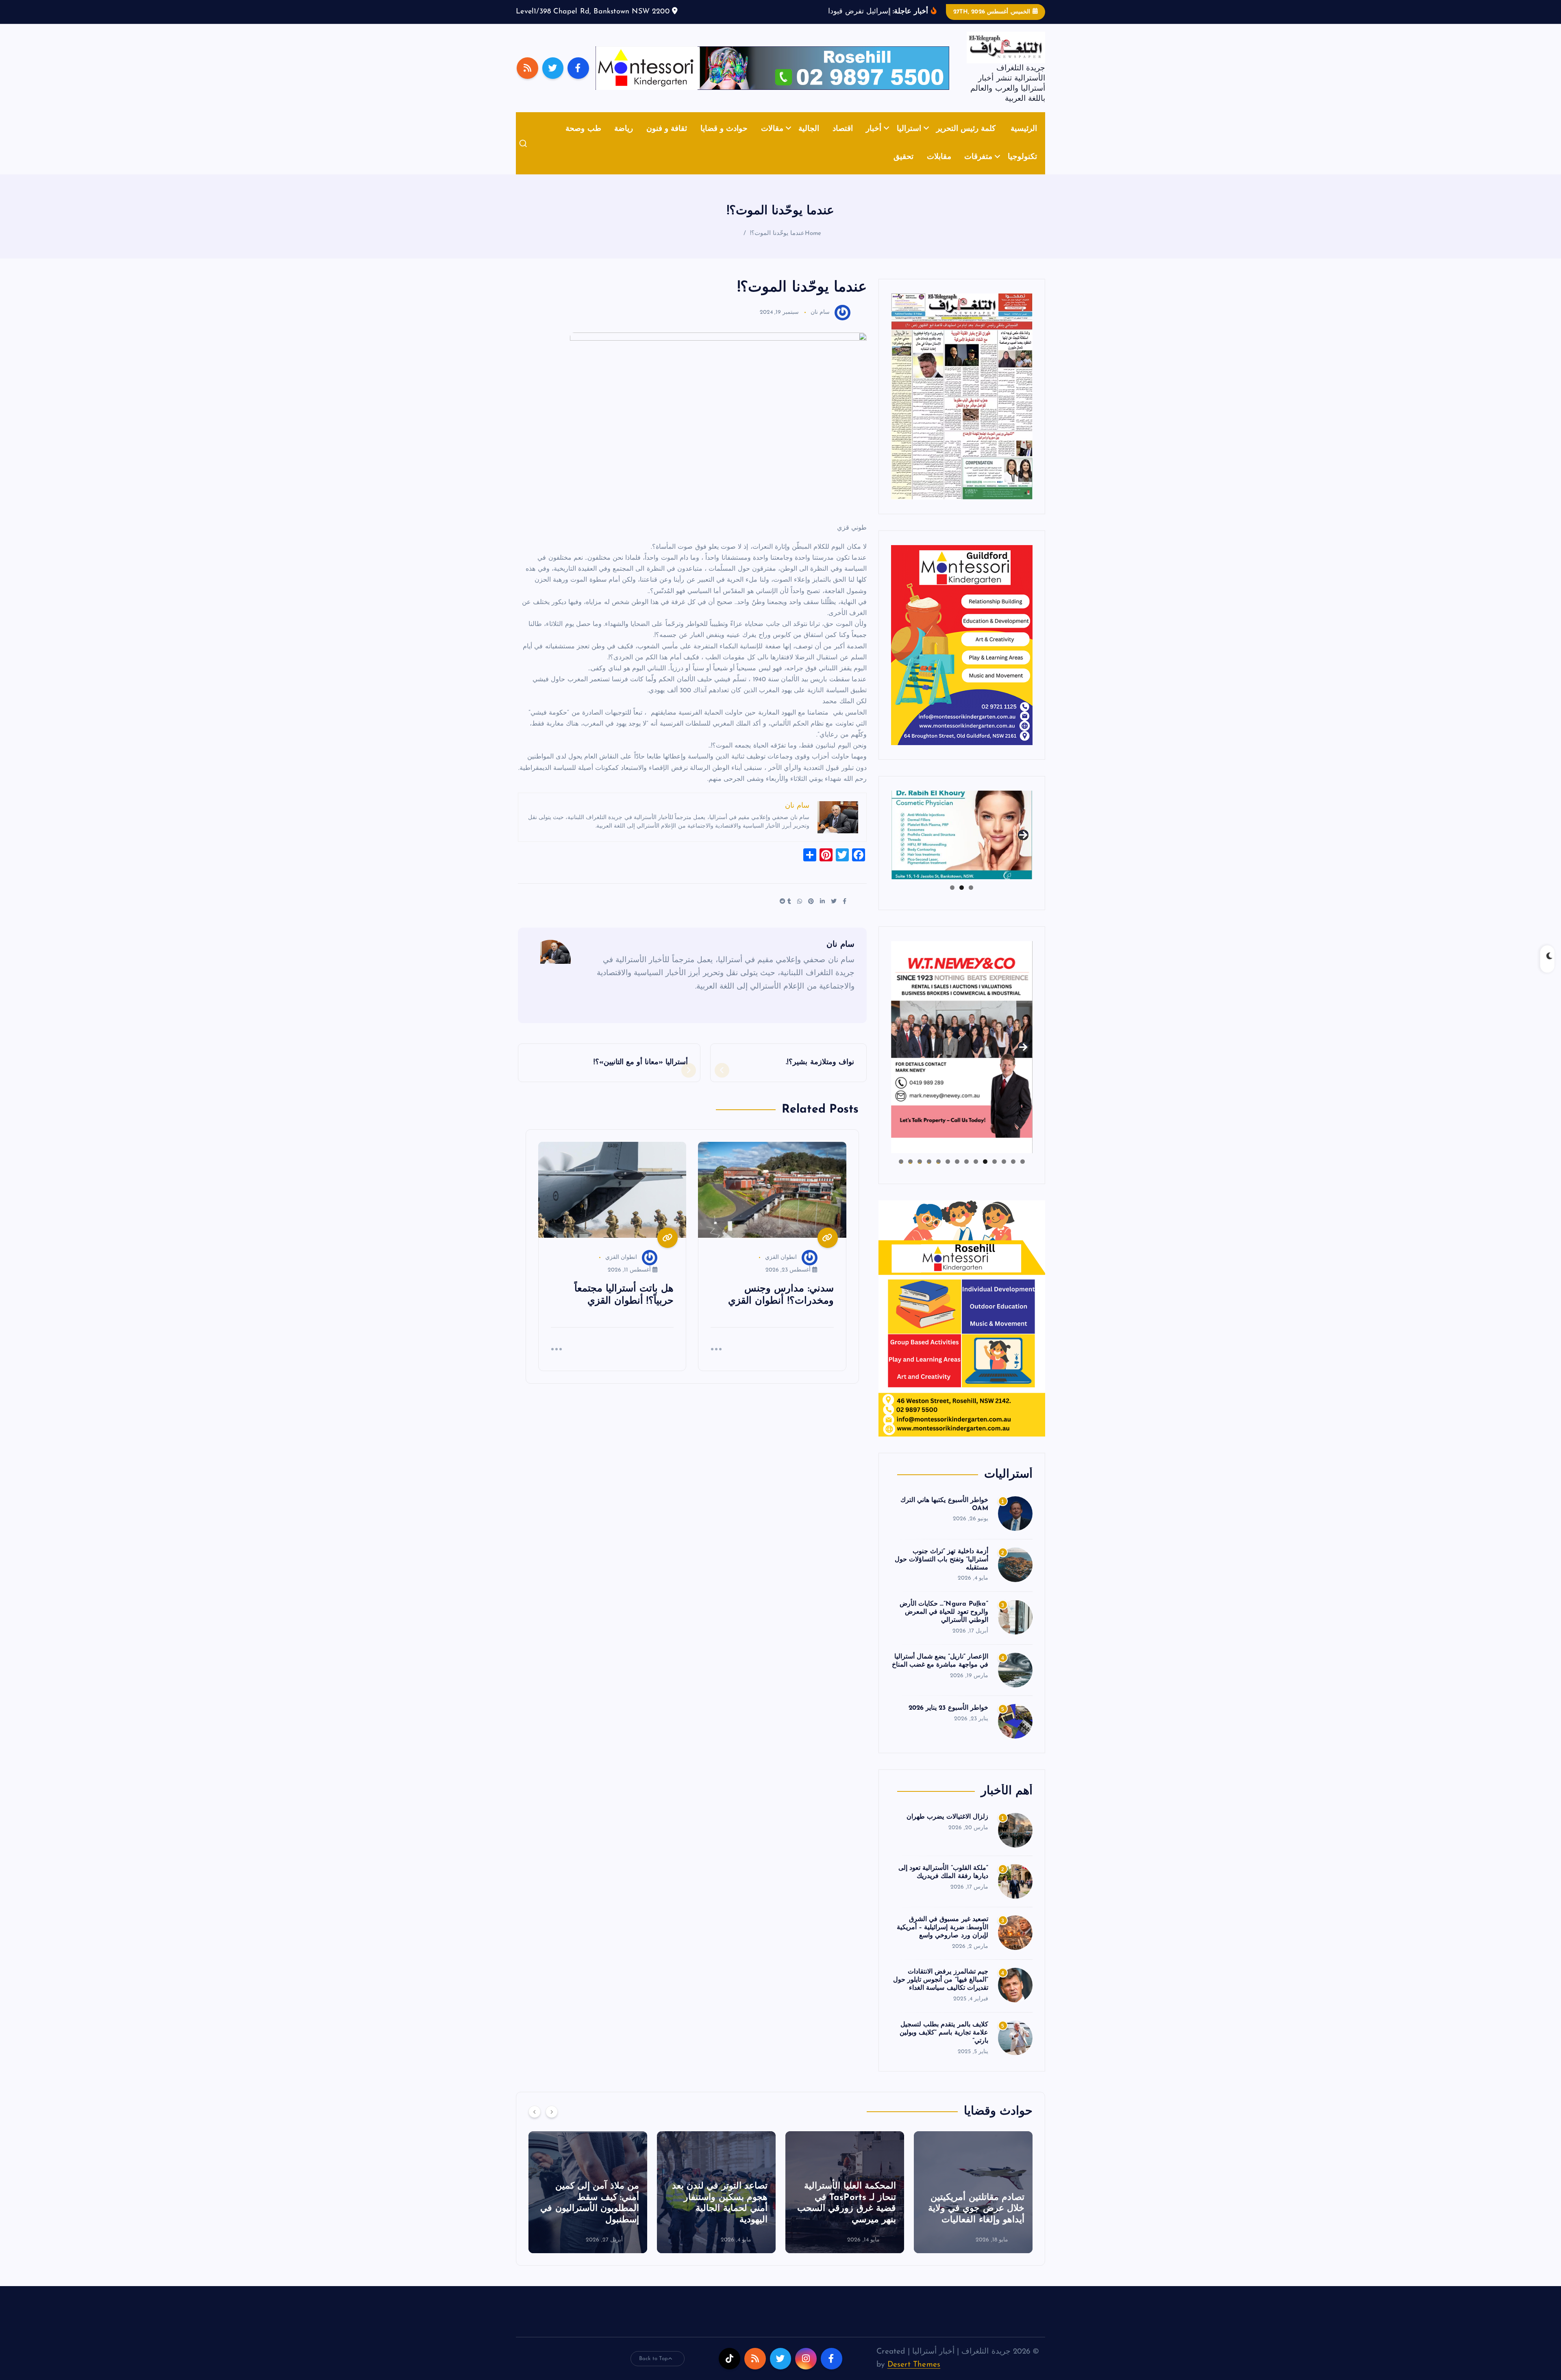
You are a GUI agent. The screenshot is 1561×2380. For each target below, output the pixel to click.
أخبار (874, 141)
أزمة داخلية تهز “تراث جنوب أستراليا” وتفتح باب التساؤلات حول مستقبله (941, 1572)
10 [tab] (938, 1174)
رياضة (624, 141)
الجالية (809, 141)
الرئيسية (1024, 141)
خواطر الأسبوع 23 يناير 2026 (948, 1720)
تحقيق (903, 170)
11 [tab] (929, 1174)
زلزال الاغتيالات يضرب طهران (947, 1829)
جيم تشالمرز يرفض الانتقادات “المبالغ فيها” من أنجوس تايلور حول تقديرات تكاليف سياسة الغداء (941, 1993)
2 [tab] (962, 900)
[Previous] (535, 2124)
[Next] (552, 2124)
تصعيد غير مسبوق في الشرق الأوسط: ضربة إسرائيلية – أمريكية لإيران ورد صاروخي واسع (942, 1940)
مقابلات (939, 170)
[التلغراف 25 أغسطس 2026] (962, 408)
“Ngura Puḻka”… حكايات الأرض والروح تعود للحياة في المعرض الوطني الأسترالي (944, 1625)
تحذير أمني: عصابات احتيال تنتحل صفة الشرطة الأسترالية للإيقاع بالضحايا (717, 2221)
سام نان (820, 325)
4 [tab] (995, 1174)
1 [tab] (971, 900)
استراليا (909, 141)
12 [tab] (920, 1174)
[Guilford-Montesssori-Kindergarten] (962, 657)
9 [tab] (948, 1174)
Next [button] (1023, 846)
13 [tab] (910, 1174)
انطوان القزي (781, 1270)
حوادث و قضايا (724, 141)
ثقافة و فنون (667, 141)
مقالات (772, 141)
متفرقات (978, 170)
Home (813, 246)
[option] (973, 2204)
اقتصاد (843, 141)
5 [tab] (985, 1174)
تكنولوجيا (1022, 170)
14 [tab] (901, 1174)
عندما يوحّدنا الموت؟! (777, 246)
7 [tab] (966, 1174)
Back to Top (654, 2371)
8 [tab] (957, 1174)
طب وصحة (583, 141)
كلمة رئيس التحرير (966, 141)
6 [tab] (976, 1174)
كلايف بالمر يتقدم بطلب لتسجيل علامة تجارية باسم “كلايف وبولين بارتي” (944, 2045)
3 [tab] (952, 900)
